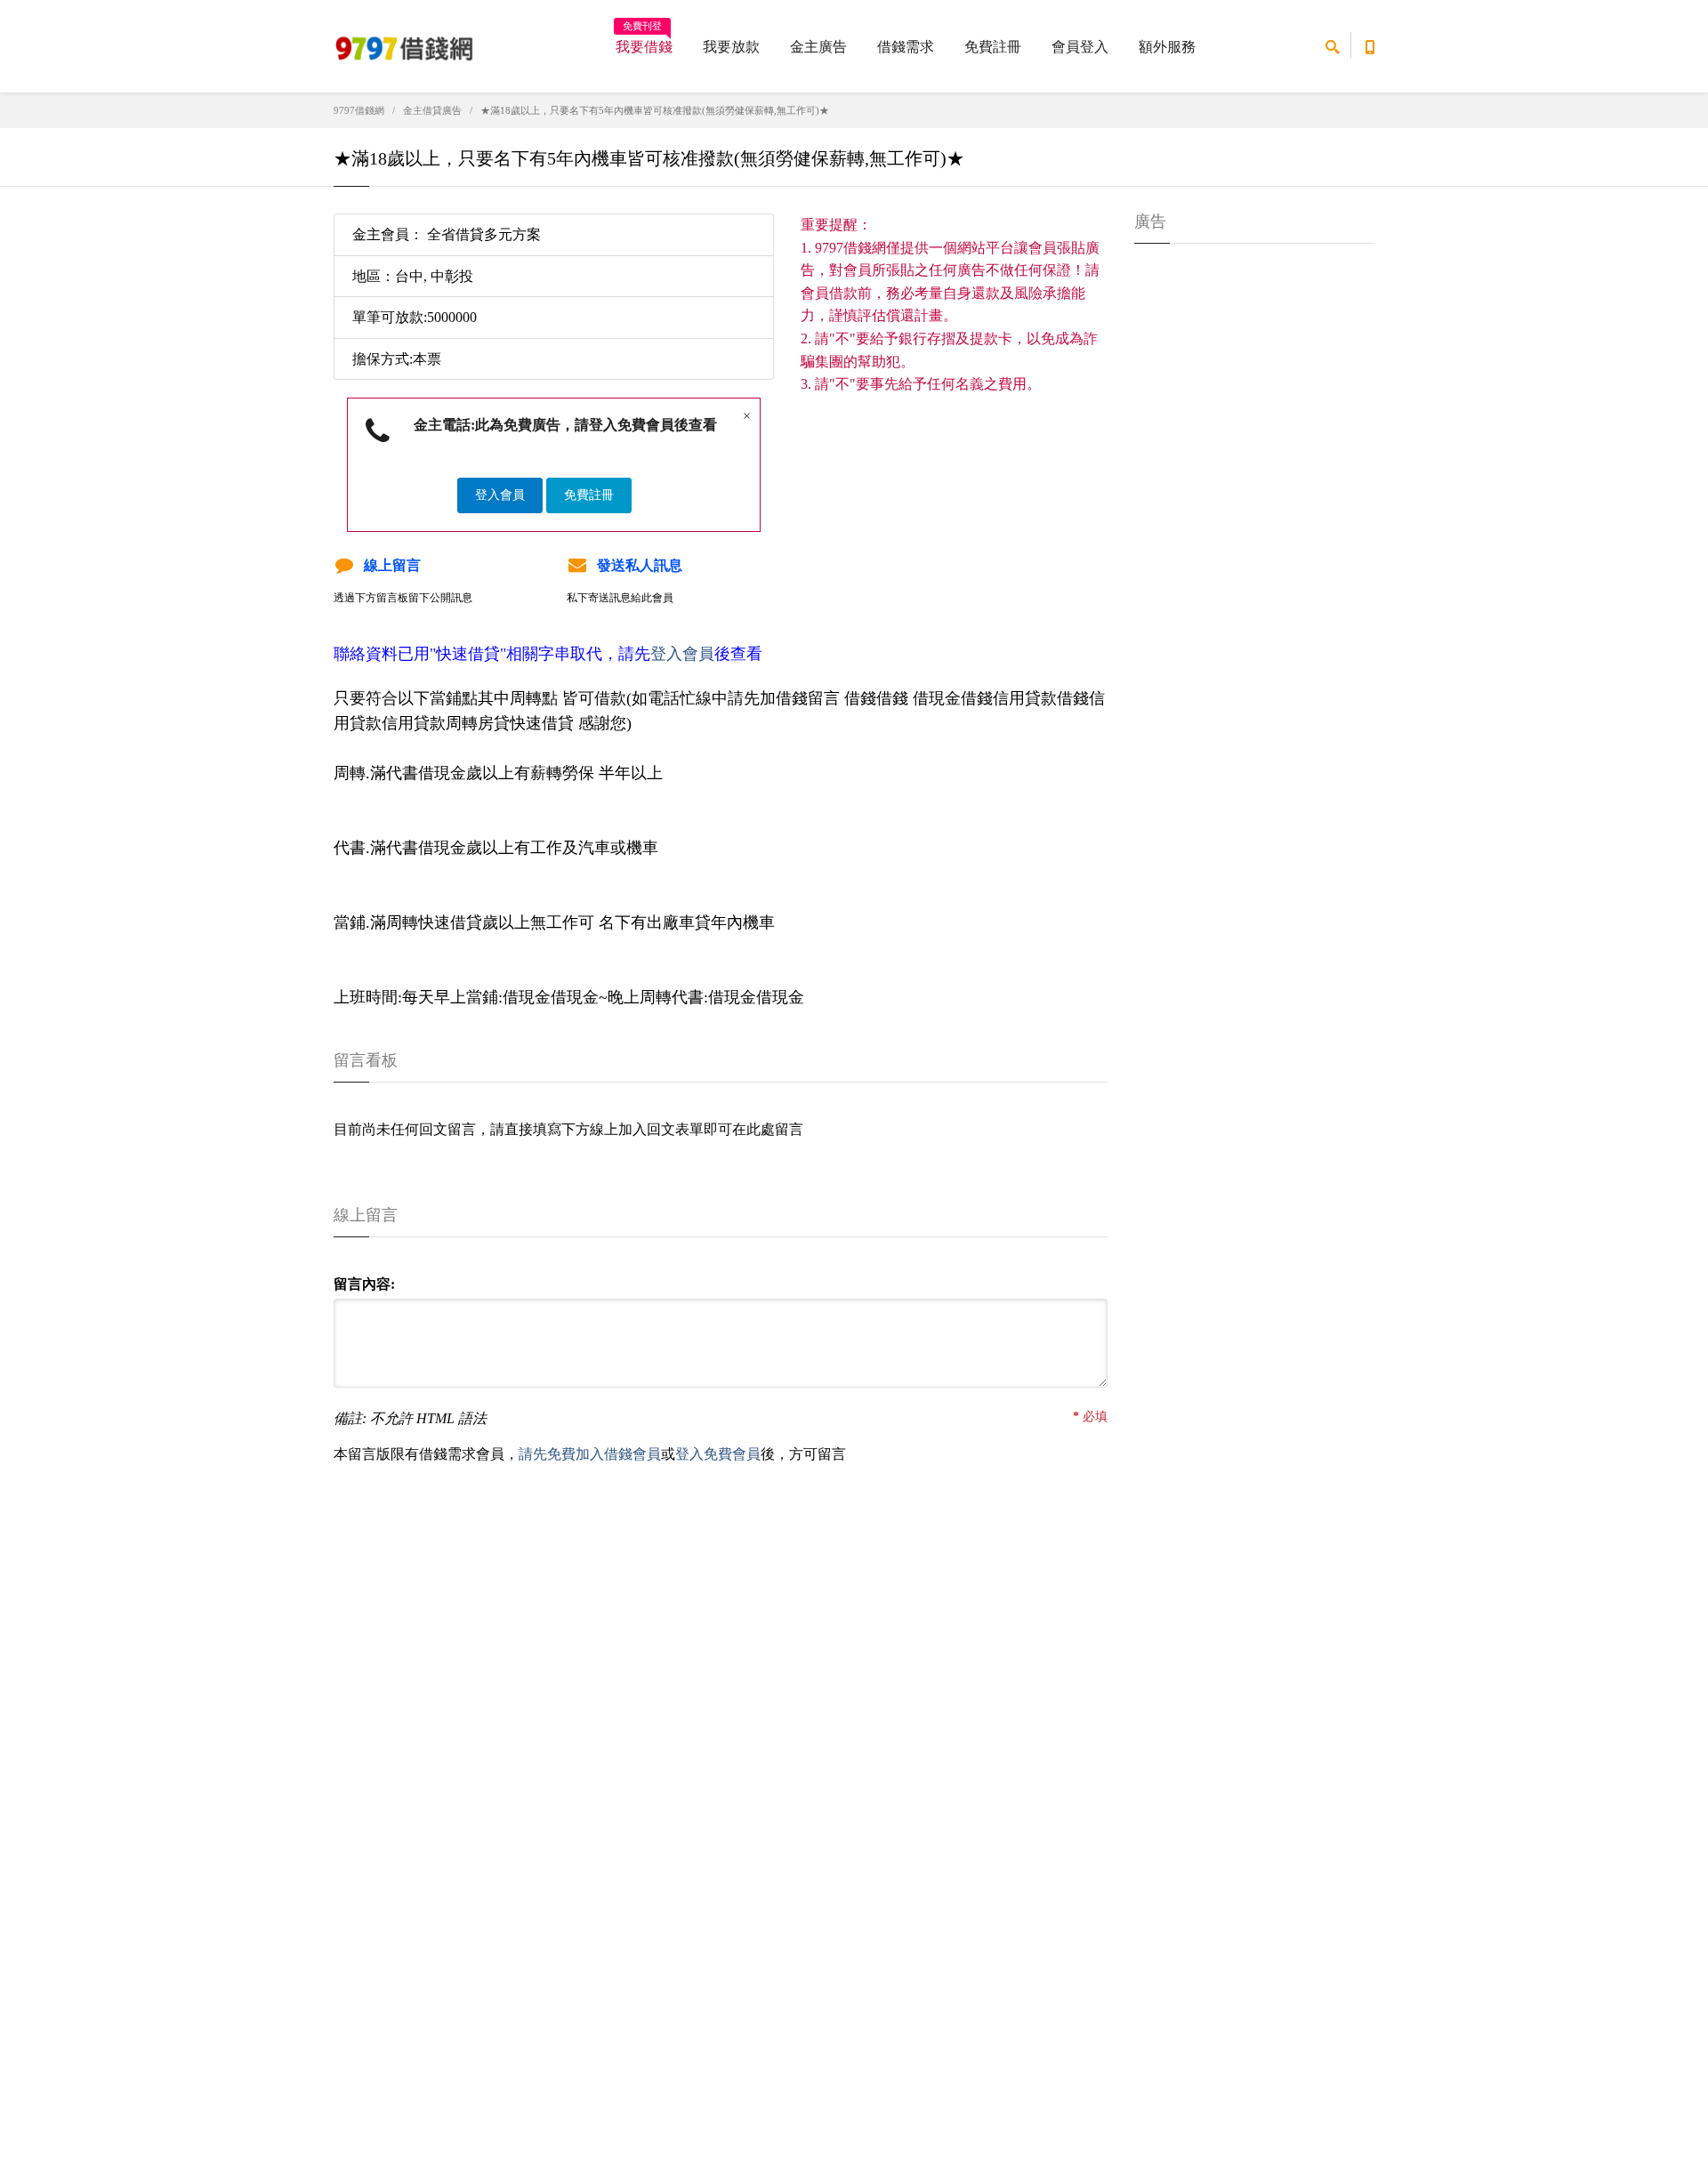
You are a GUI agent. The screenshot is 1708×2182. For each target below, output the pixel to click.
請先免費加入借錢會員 (590, 1454)
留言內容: (364, 1284)
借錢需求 (906, 47)
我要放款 (731, 47)
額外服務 (1167, 47)
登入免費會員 (718, 1454)
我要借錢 (644, 41)
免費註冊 (993, 47)
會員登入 (1080, 47)
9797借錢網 (359, 110)
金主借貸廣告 (432, 110)
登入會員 (500, 495)
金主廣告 (818, 47)
